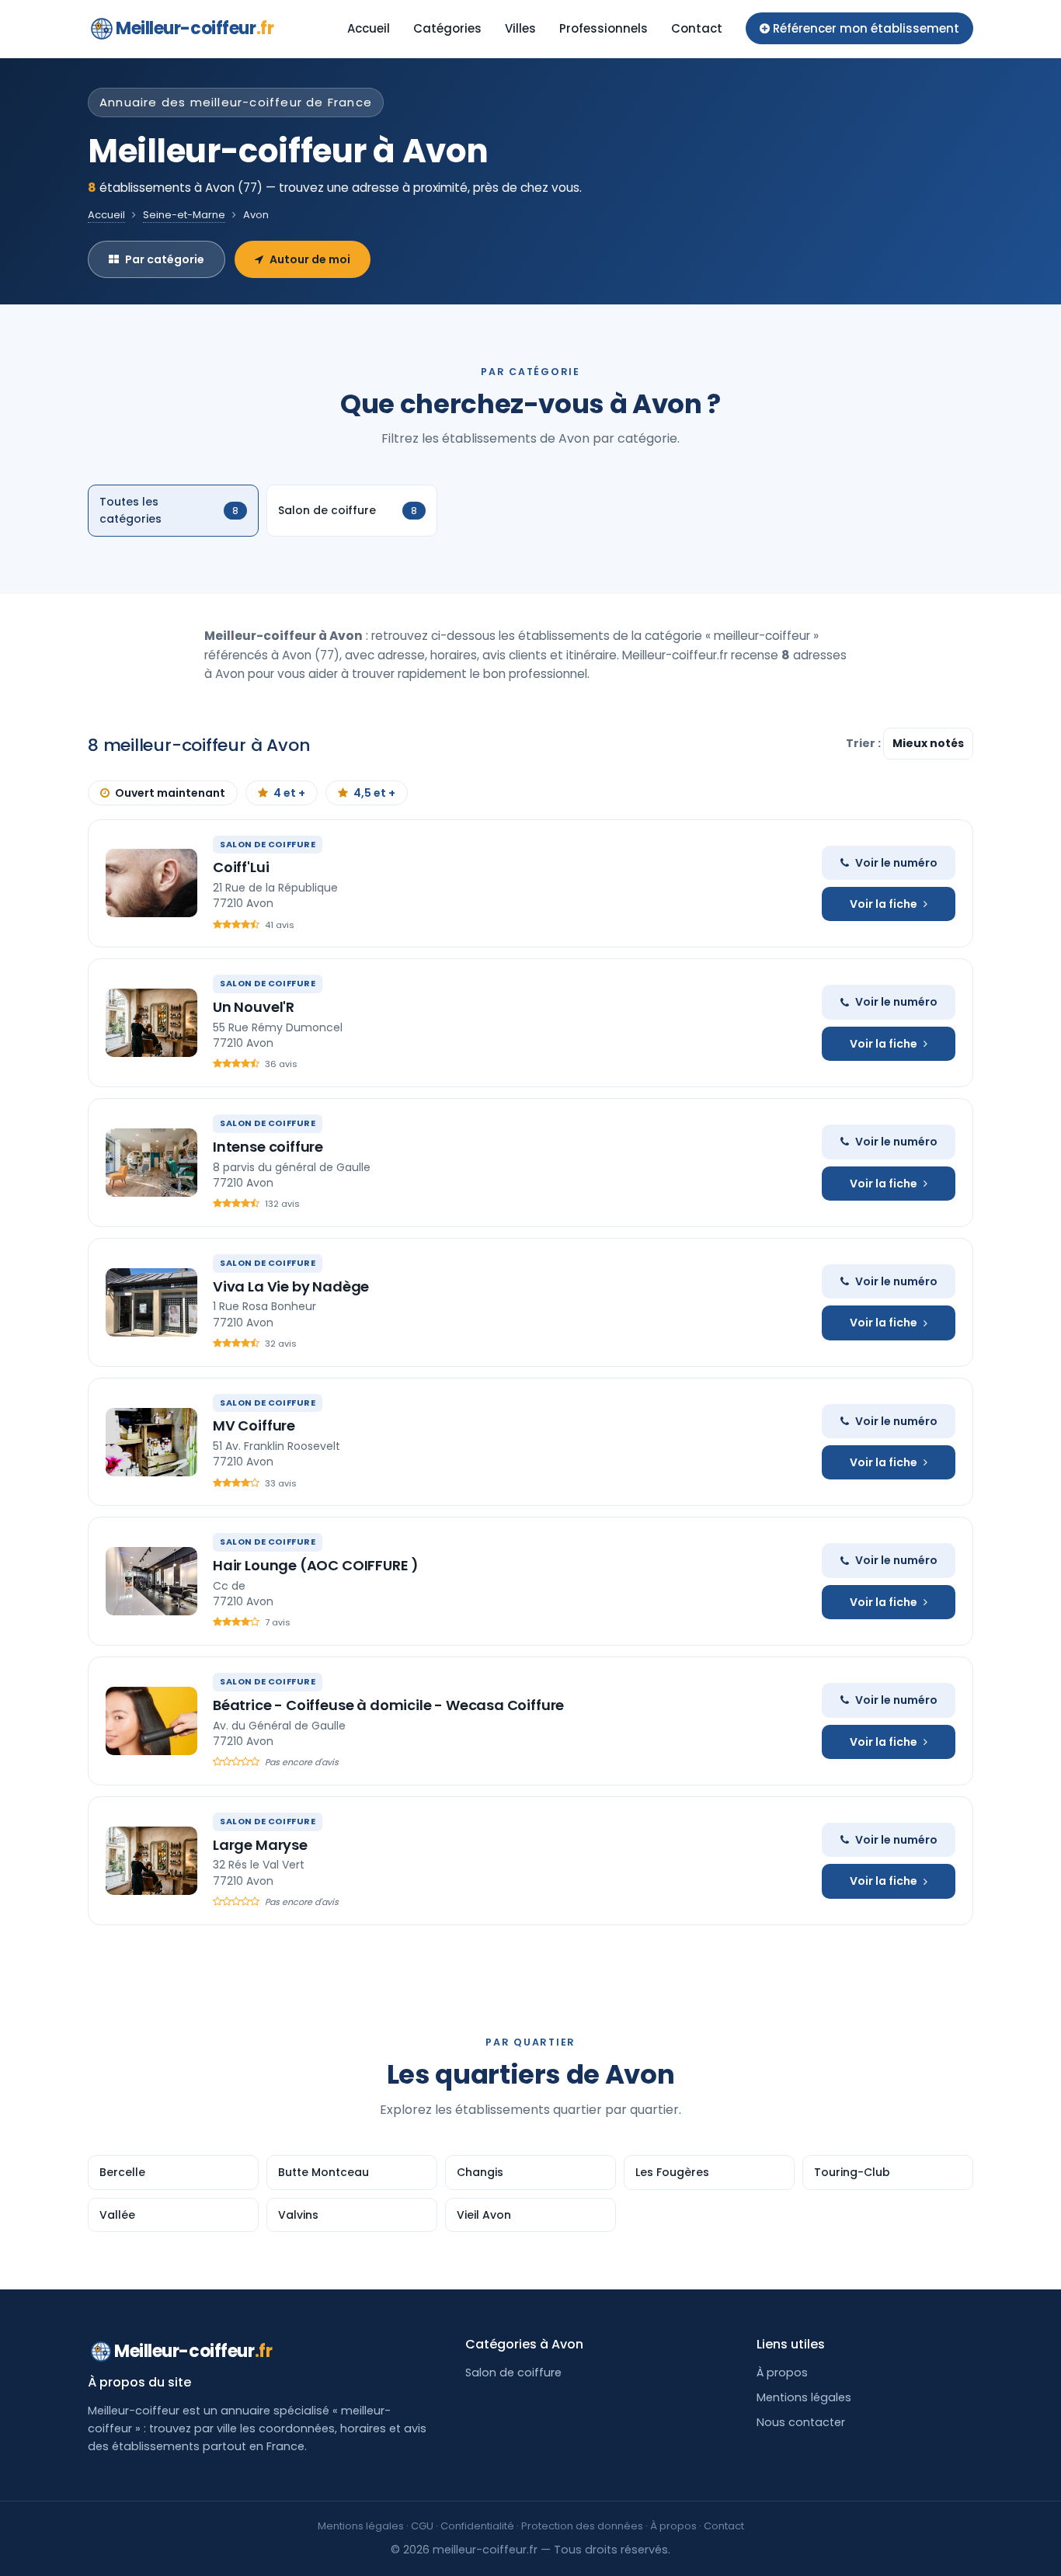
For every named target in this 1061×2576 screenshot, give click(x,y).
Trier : (864, 743)
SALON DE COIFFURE (268, 844)
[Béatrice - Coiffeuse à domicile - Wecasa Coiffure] (151, 1721)
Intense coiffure (268, 1147)
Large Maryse (260, 1845)
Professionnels (604, 28)
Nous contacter (801, 2422)
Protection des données (582, 2526)
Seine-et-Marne (184, 215)
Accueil (369, 28)
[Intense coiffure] (151, 1163)
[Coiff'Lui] (151, 883)
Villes (520, 28)
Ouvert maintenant (170, 793)
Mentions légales (804, 2397)
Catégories (447, 28)
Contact (697, 28)
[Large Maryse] (151, 1861)
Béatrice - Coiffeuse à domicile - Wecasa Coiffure (388, 1705)
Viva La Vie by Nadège (291, 1286)
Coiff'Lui (241, 867)
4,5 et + (374, 793)
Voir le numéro (896, 863)
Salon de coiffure (513, 2373)
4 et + (289, 793)
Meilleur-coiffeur (195, 28)
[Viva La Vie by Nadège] (151, 1302)
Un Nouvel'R (254, 1007)
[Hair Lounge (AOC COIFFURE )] (151, 1581)
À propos (782, 2373)
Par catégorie (165, 259)
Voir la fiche (884, 904)
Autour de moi (310, 259)
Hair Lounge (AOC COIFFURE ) (316, 1565)
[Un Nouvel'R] (151, 1023)
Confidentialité (477, 2526)
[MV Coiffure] (151, 1442)
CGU (422, 2526)
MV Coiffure (254, 1425)
